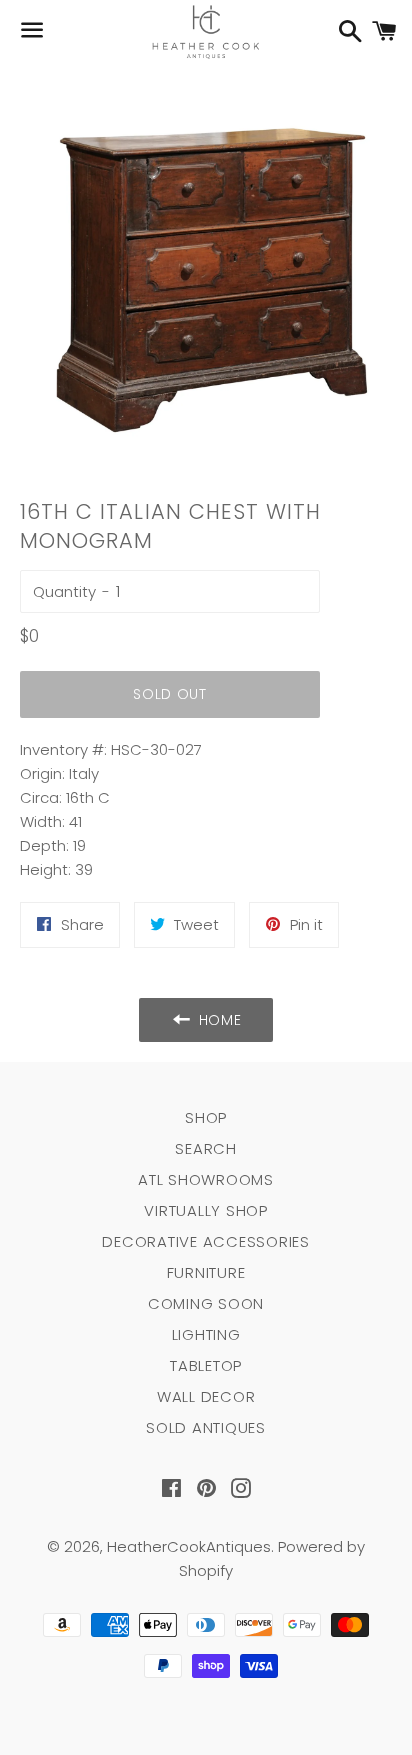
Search (206, 1148)
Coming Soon (206, 1303)
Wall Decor (206, 1396)
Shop (206, 1117)
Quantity (64, 591)
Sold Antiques (206, 1427)
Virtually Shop (206, 1210)
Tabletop (206, 1365)
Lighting (206, 1334)
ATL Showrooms (206, 1179)
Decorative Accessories (206, 1241)
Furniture (206, 1272)
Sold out (170, 694)
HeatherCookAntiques (189, 1546)
